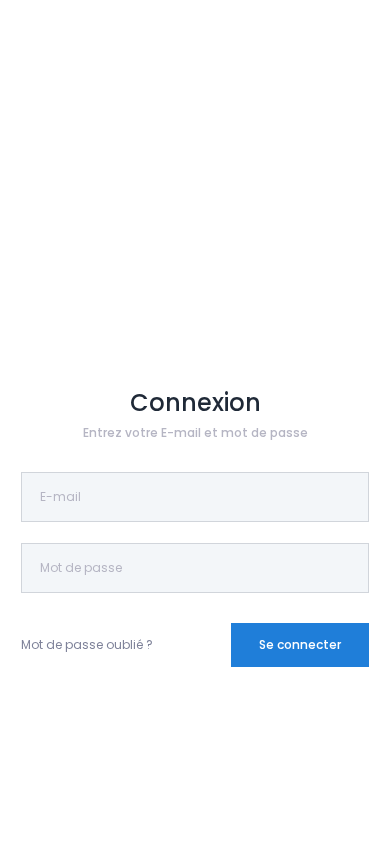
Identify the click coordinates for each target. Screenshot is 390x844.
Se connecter (300, 644)
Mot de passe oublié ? (87, 644)
